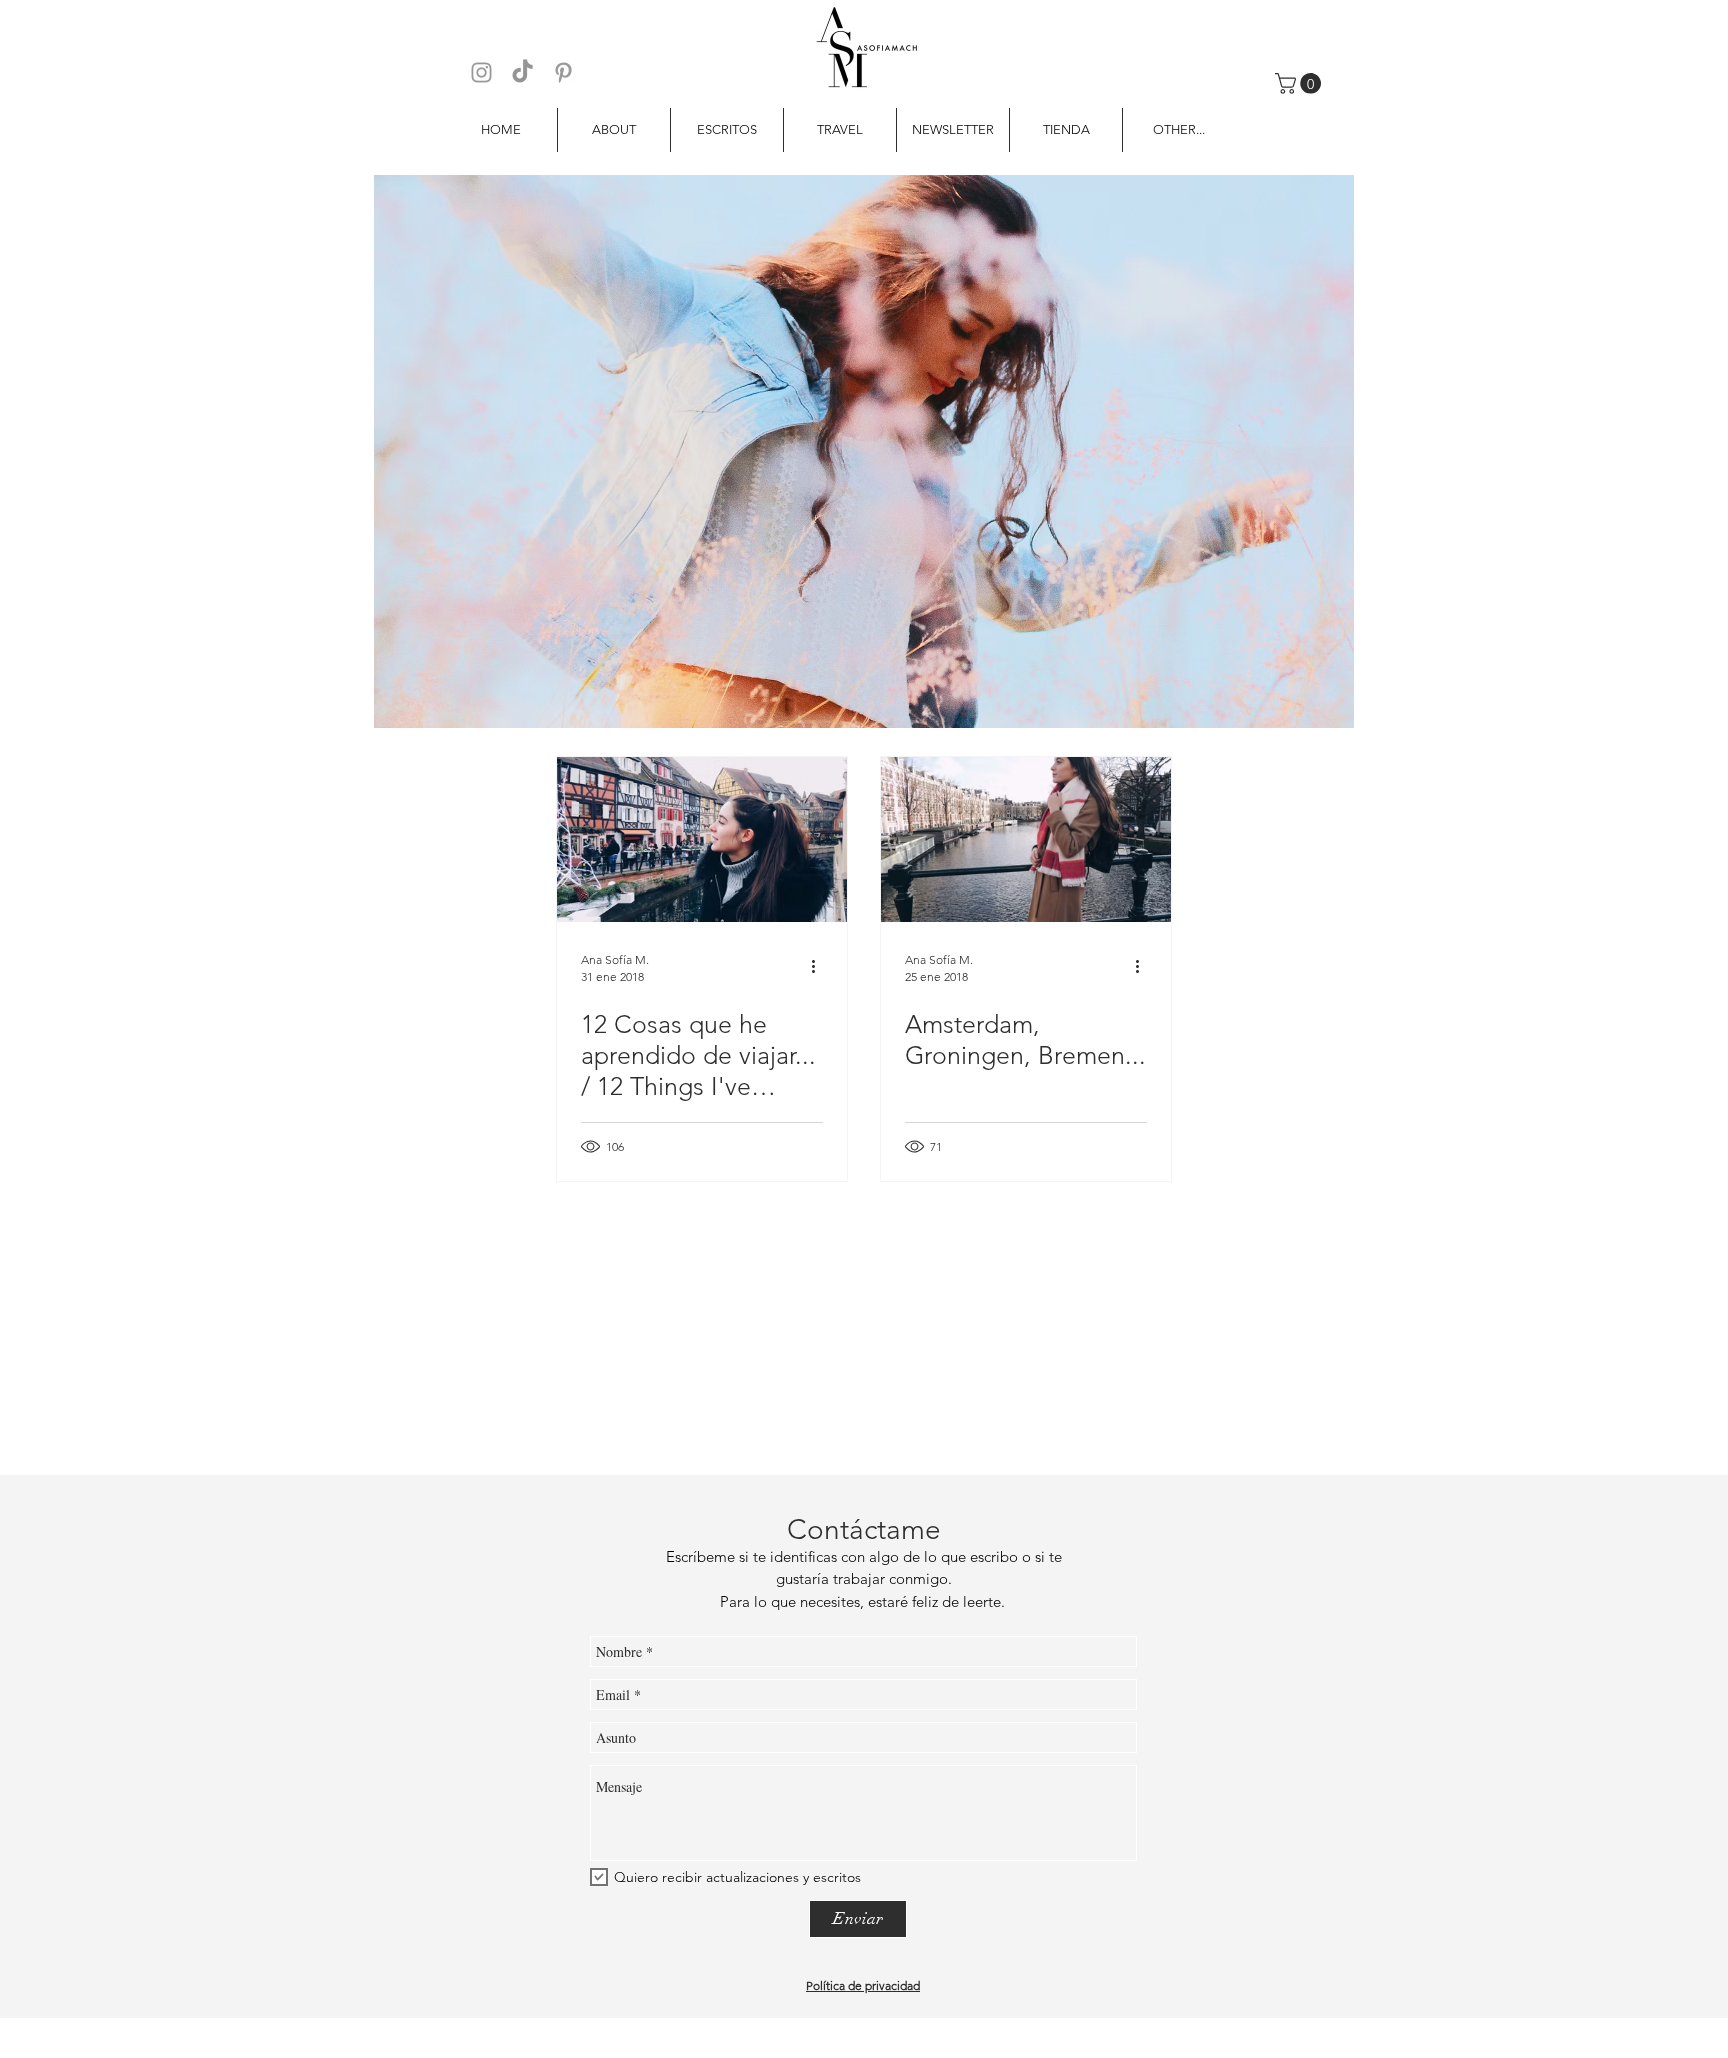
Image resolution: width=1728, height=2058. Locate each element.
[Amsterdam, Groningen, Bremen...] (1026, 839)
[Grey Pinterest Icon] (563, 72)
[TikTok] (522, 72)
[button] (1300, 83)
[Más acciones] (820, 967)
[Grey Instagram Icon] (481, 72)
